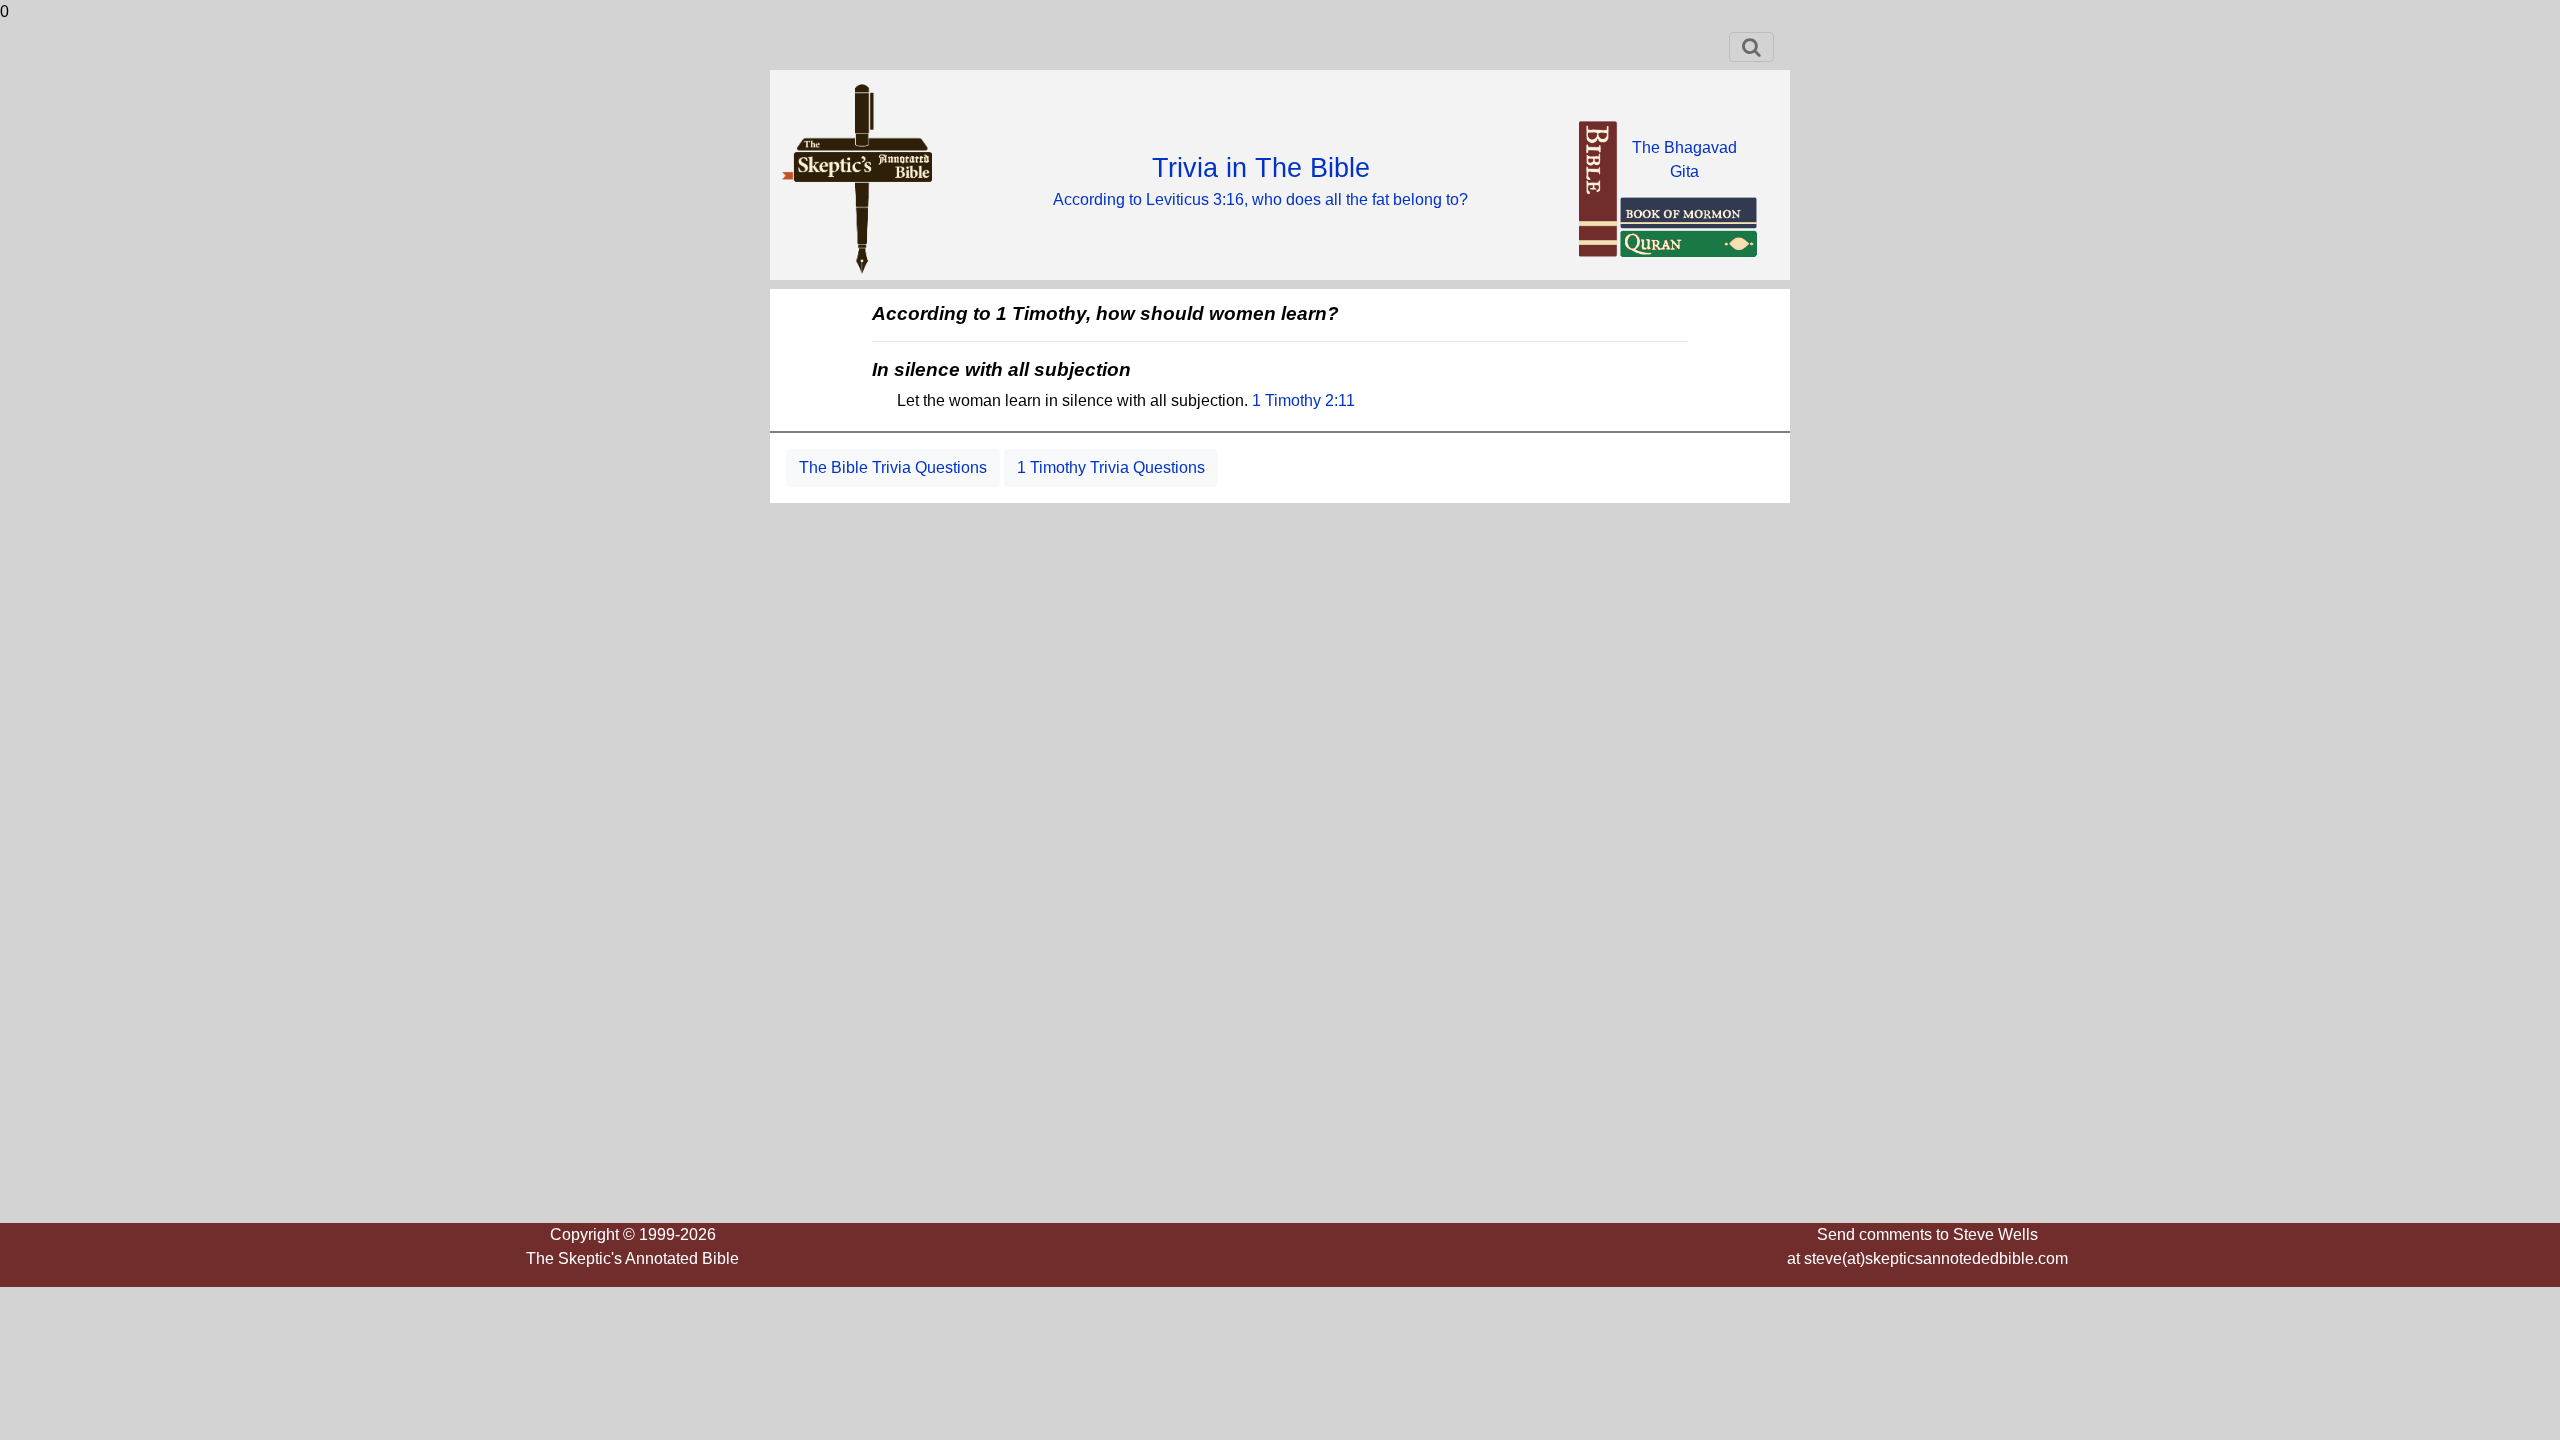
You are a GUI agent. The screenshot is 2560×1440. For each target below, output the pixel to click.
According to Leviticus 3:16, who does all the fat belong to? (1260, 199)
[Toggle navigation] (1751, 47)
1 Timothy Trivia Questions (1111, 467)
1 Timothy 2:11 (1303, 400)
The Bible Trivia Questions (893, 467)
